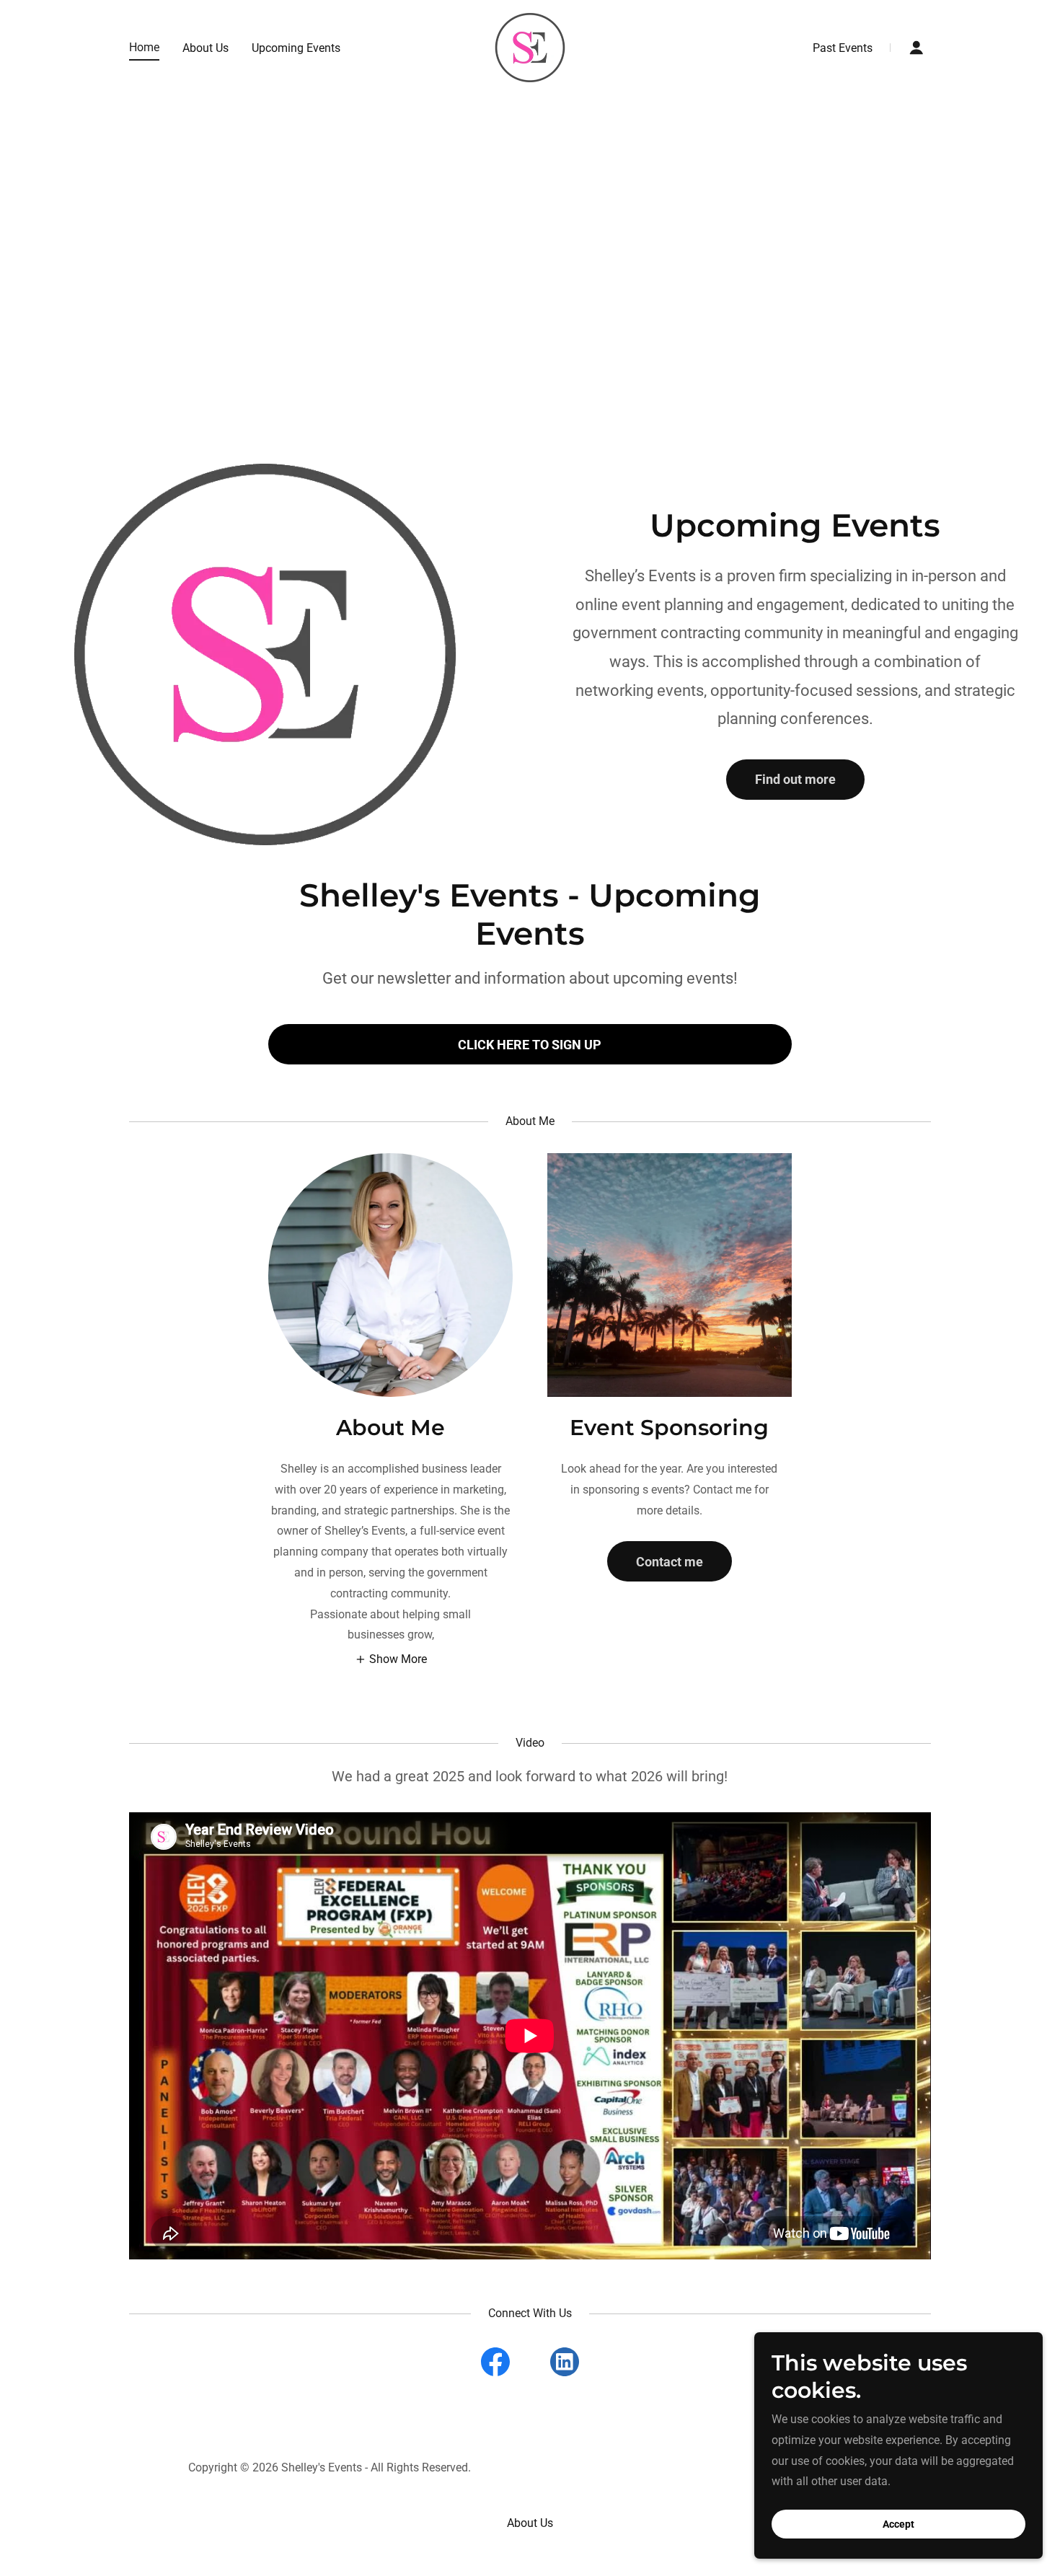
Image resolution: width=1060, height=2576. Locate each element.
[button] (917, 48)
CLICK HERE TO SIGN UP (530, 1045)
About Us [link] (206, 48)
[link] (530, 47)
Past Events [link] (843, 48)
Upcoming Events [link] (296, 48)
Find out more (795, 779)
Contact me (670, 1562)
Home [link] (144, 47)
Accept (898, 2524)
